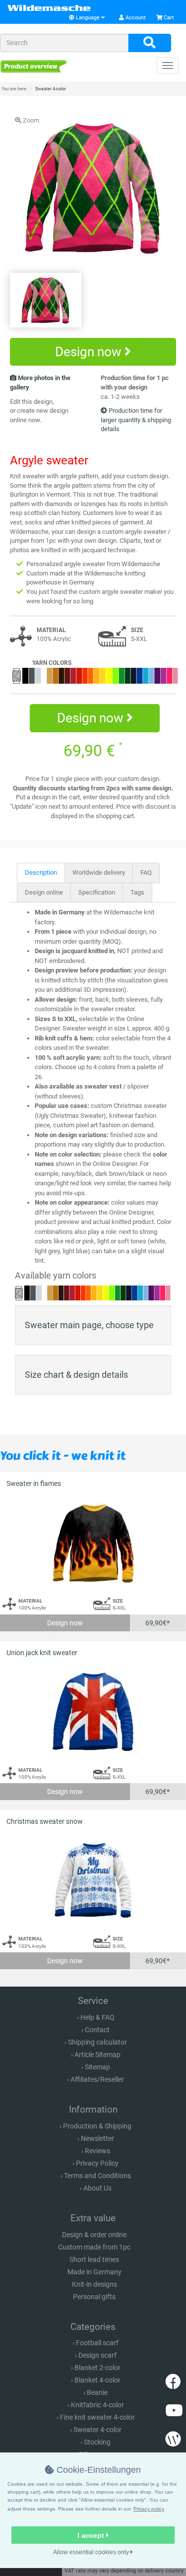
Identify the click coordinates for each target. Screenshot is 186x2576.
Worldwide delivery (99, 872)
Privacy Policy (97, 2163)
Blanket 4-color (97, 2380)
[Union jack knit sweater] (93, 1712)
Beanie (97, 2392)
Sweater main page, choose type (89, 1325)
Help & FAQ (97, 2017)
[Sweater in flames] (93, 1543)
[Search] (150, 43)
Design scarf (97, 2355)
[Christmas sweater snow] (93, 1881)
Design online (44, 892)
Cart (168, 18)
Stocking (97, 2442)
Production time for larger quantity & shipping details (136, 420)
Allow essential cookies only (92, 2552)
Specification (97, 892)
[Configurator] (33, 66)
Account (135, 18)
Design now (90, 352)
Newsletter (97, 2138)
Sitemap (97, 2067)
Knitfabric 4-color (97, 2405)
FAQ (146, 872)
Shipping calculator (97, 2042)
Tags (137, 892)
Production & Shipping (97, 2126)
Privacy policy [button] (149, 2509)
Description (41, 872)
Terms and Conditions (97, 2176)
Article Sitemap (97, 2055)
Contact (97, 2030)
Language (88, 18)
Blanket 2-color (97, 2368)
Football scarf (97, 2343)
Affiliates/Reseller (97, 2079)
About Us (97, 2188)
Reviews (97, 2151)
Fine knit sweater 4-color (97, 2417)
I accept (92, 2535)
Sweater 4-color (97, 2430)
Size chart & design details (76, 1375)
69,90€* (157, 1623)
